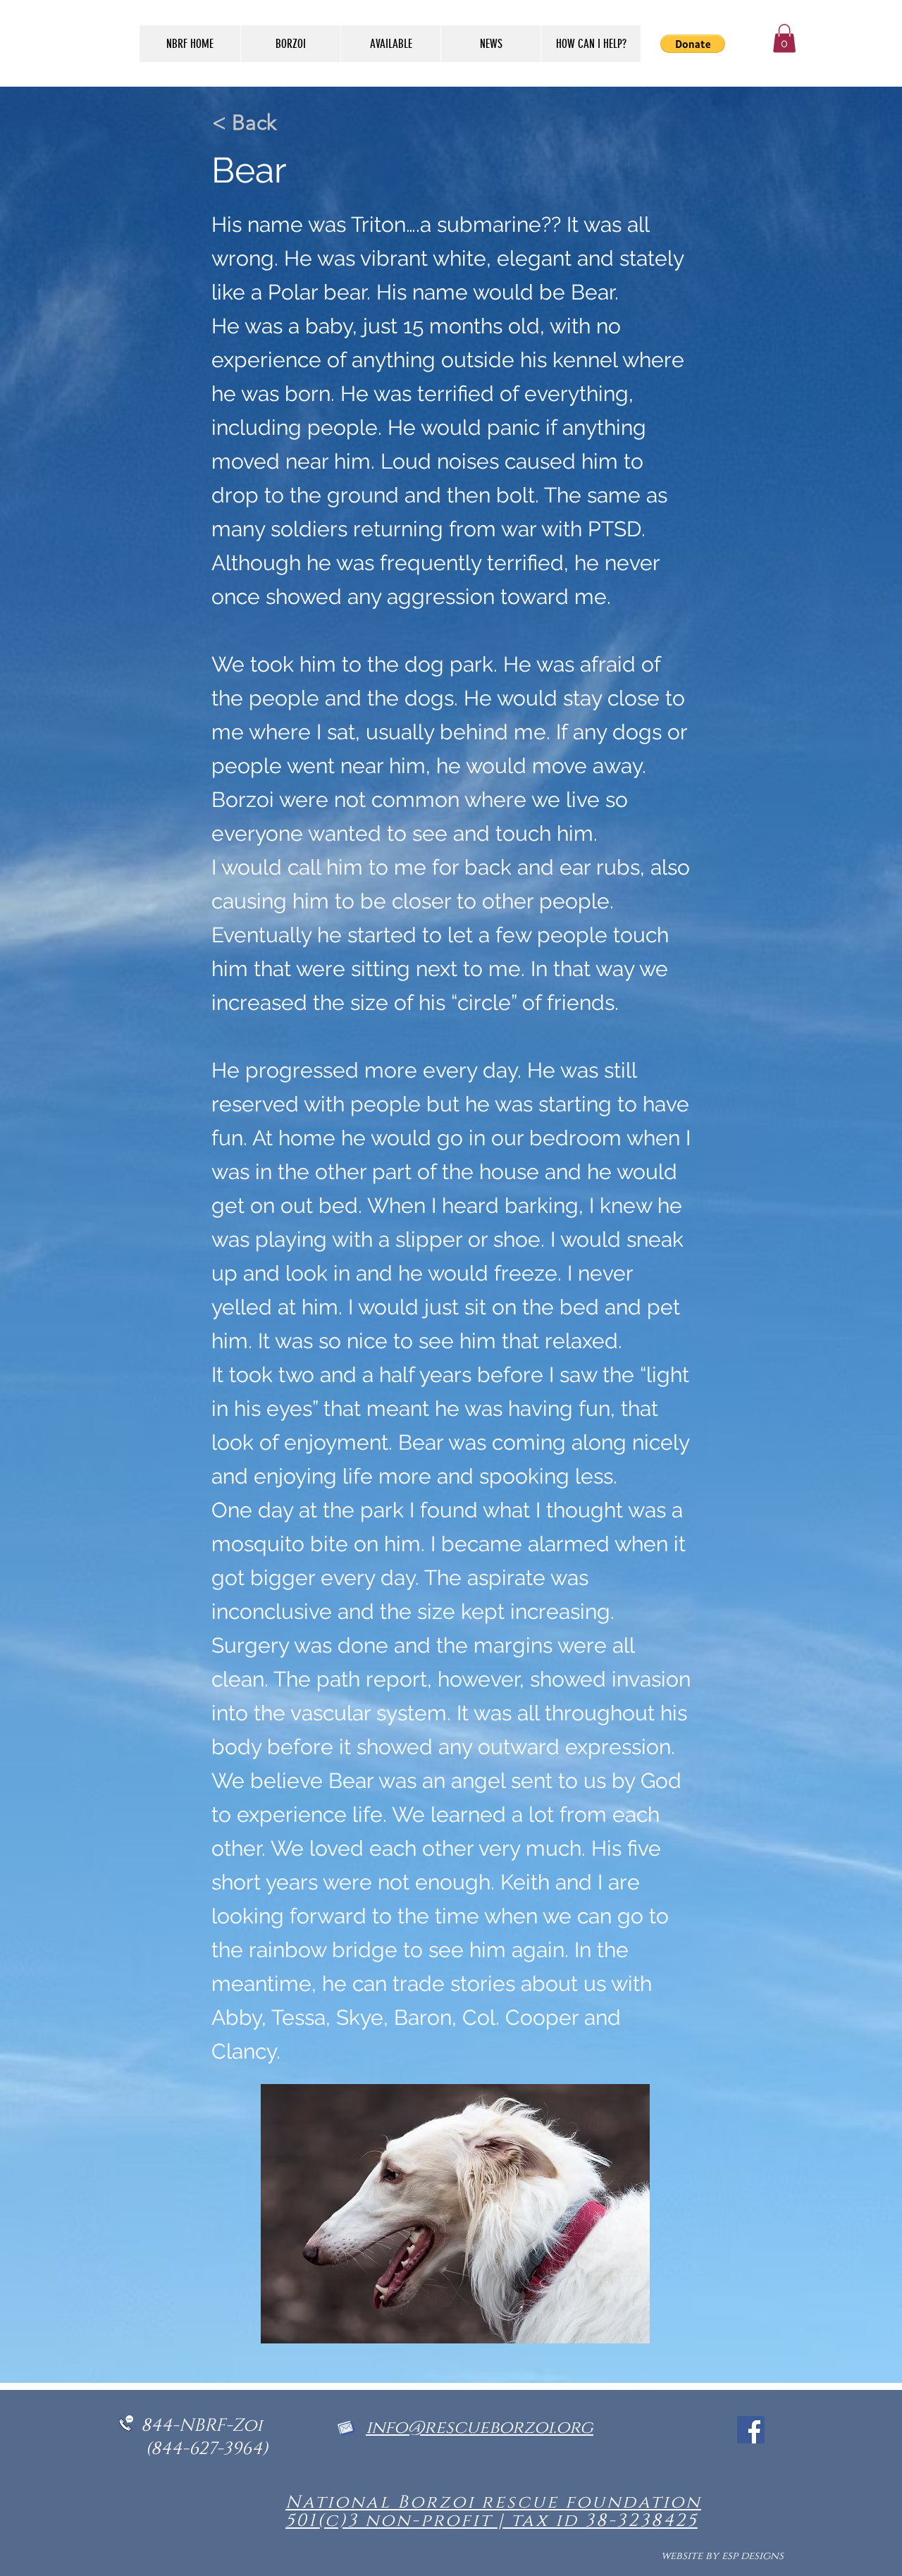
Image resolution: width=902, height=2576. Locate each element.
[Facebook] (751, 2430)
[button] (784, 38)
